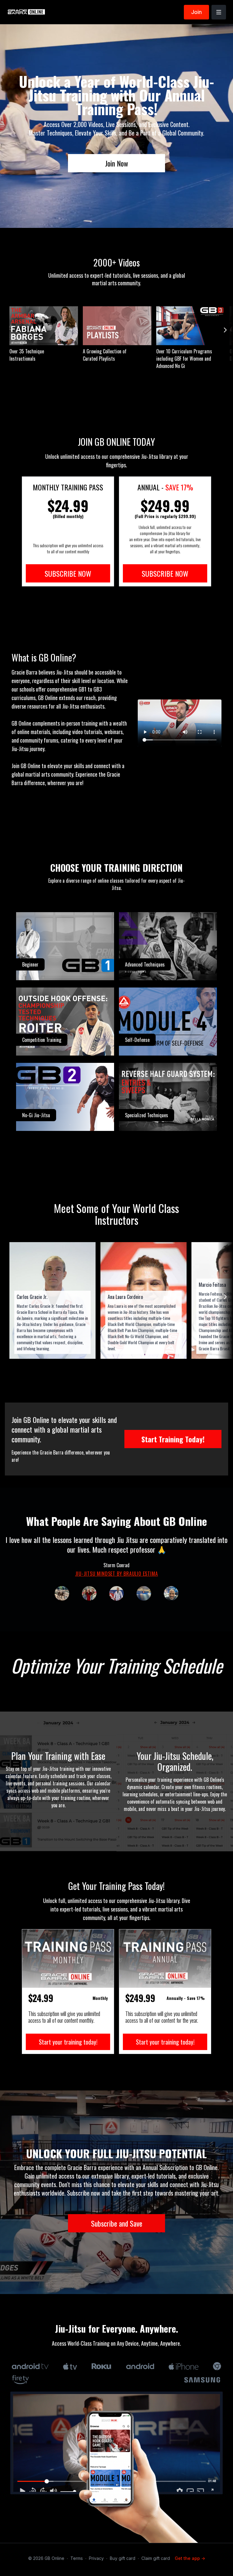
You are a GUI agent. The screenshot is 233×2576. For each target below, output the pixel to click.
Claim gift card (156, 2558)
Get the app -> (190, 2558)
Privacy (96, 2558)
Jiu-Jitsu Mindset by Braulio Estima (117, 1574)
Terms (77, 2558)
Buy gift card (123, 2558)
